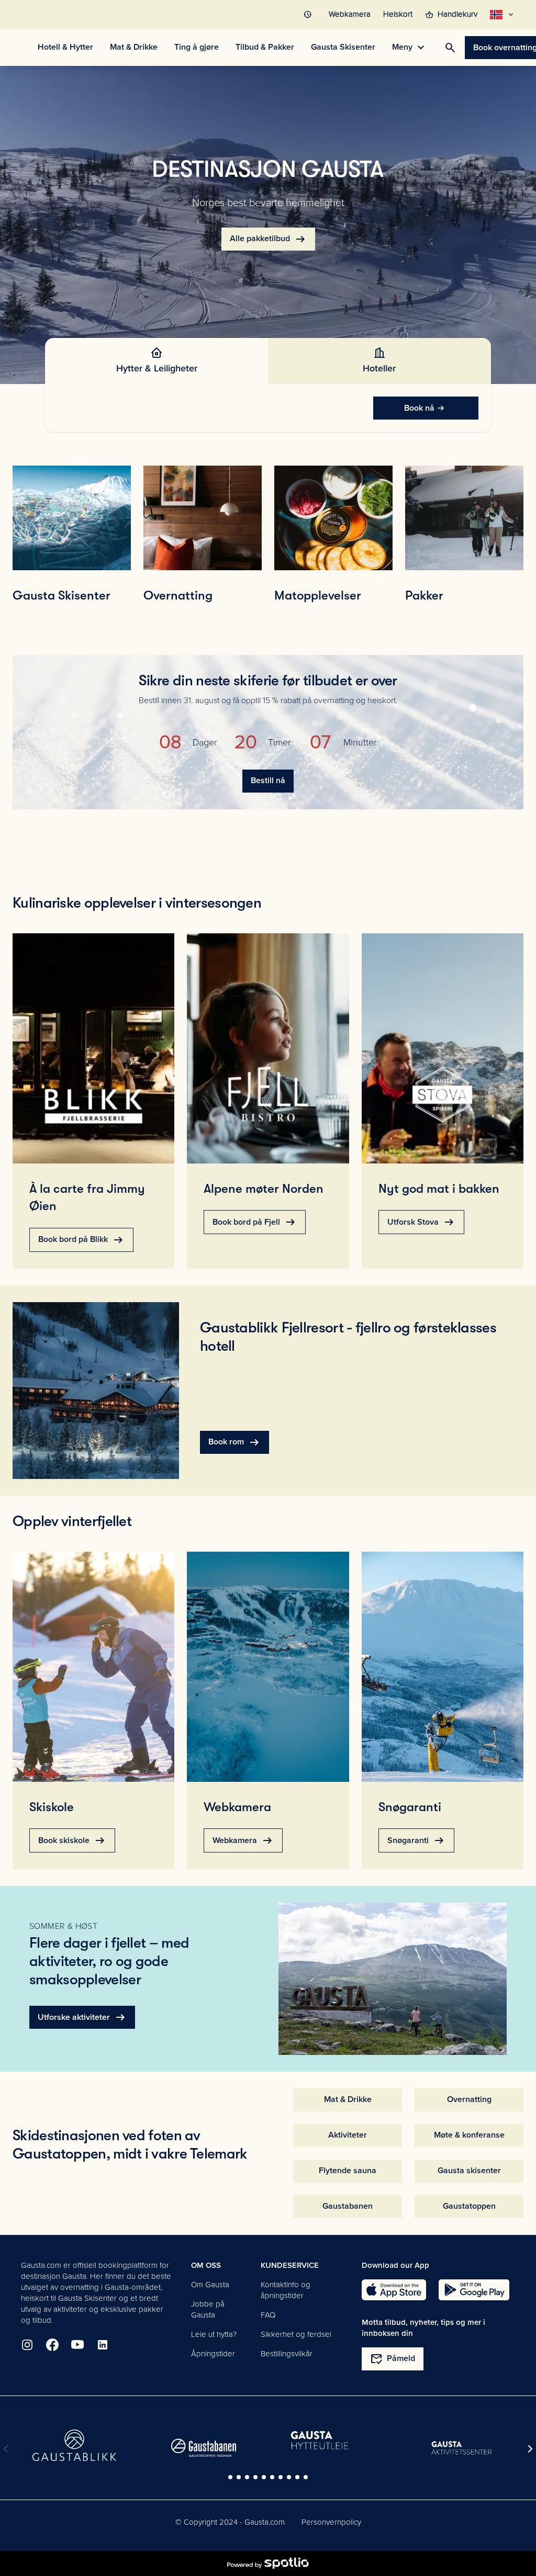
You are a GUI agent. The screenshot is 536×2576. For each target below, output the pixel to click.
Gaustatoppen (469, 2206)
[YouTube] (77, 2345)
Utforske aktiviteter (82, 2017)
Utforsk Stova (421, 1222)
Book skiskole (72, 1840)
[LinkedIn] (103, 2345)
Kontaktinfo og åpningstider (286, 2290)
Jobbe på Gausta (208, 2309)
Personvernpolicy (331, 2522)
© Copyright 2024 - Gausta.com (230, 2522)
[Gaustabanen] (204, 2448)
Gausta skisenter (469, 2171)
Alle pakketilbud (268, 239)
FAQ (268, 2315)
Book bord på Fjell (255, 1222)
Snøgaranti (416, 1840)
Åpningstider (213, 2354)
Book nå (419, 408)
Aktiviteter (348, 2135)
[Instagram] (27, 2345)
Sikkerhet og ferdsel (296, 2334)
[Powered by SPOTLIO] (268, 2563)
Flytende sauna (348, 2171)
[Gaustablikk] (74, 2445)
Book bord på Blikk (81, 1240)
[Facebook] (52, 2345)
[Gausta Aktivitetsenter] (462, 2448)
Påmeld (393, 2359)
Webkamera (243, 1840)
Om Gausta (210, 2285)
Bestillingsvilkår (287, 2354)
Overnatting (469, 2099)
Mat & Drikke (348, 2099)
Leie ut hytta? (214, 2334)
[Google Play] (474, 2290)
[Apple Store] (394, 2290)
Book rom (234, 1442)
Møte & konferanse (469, 2135)
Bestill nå (268, 781)
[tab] (157, 361)
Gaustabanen (348, 2206)
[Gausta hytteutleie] (332, 2441)
